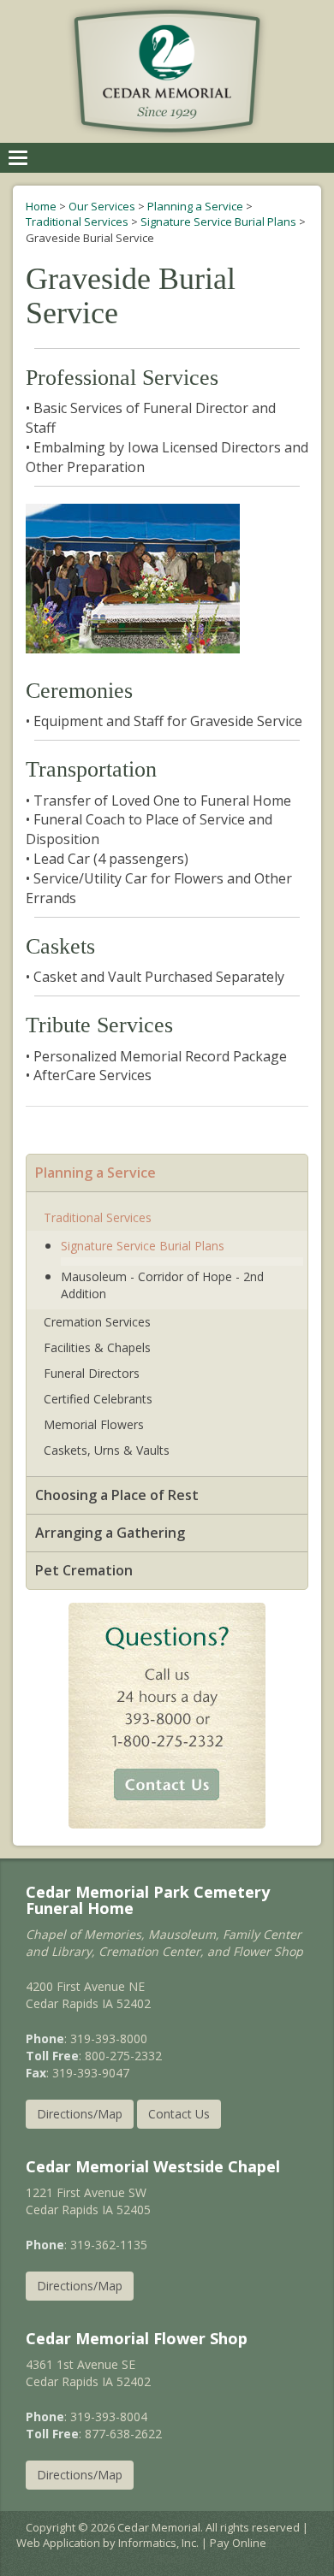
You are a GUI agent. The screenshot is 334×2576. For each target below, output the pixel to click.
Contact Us (179, 2114)
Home (41, 206)
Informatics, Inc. (158, 2543)
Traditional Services (77, 222)
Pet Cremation (84, 1570)
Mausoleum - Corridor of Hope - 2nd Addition (162, 1285)
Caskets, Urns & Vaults (107, 1450)
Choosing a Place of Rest (117, 1495)
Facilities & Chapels (97, 1347)
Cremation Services (97, 1322)
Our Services (102, 206)
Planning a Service (195, 206)
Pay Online (238, 2543)
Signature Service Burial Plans (218, 222)
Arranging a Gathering (110, 1533)
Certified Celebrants (98, 1399)
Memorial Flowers (94, 1424)
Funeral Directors (92, 1373)
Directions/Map (80, 2114)
